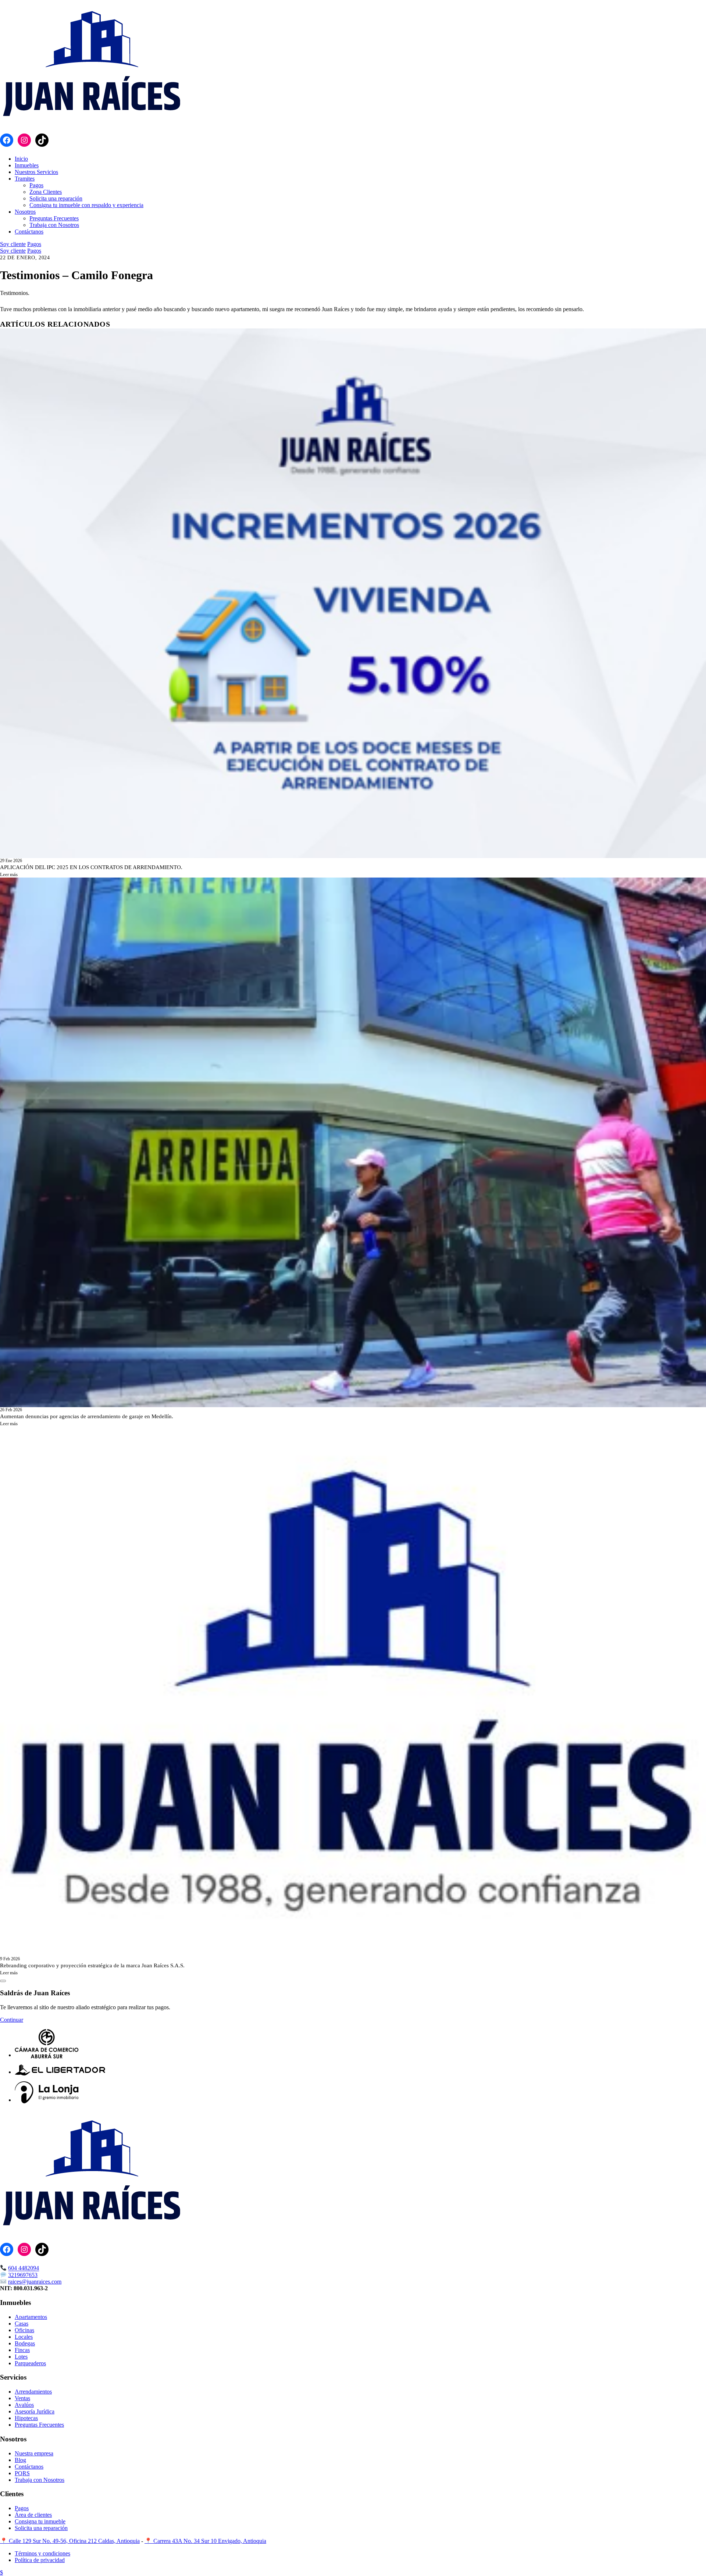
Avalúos (24, 2405)
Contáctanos (29, 232)
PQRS (22, 2473)
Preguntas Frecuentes (54, 218)
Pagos (36, 185)
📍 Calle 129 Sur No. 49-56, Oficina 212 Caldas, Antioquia (70, 2541)
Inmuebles (27, 165)
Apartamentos (31, 2317)
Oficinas (24, 2330)
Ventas (22, 2398)
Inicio (21, 159)
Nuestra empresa (34, 2453)
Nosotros (25, 212)
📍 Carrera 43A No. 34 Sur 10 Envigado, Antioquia (205, 2541)
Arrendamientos (33, 2392)
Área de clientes (33, 2515)
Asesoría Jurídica (35, 2411)
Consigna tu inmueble (40, 2521)
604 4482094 (24, 2268)
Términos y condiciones (42, 2553)
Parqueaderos (30, 2363)
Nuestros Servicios (36, 172)
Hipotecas (26, 2418)
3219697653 (23, 2275)
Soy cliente (13, 244)
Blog (20, 2460)
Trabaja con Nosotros (54, 225)
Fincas (22, 2350)
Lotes (21, 2357)
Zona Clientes (46, 192)
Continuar (12, 2020)
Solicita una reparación (56, 198)
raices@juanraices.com (35, 2282)
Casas (22, 2324)
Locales (24, 2337)
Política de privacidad (40, 2560)
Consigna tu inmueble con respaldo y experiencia (86, 205)
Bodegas (25, 2343)
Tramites (25, 179)
